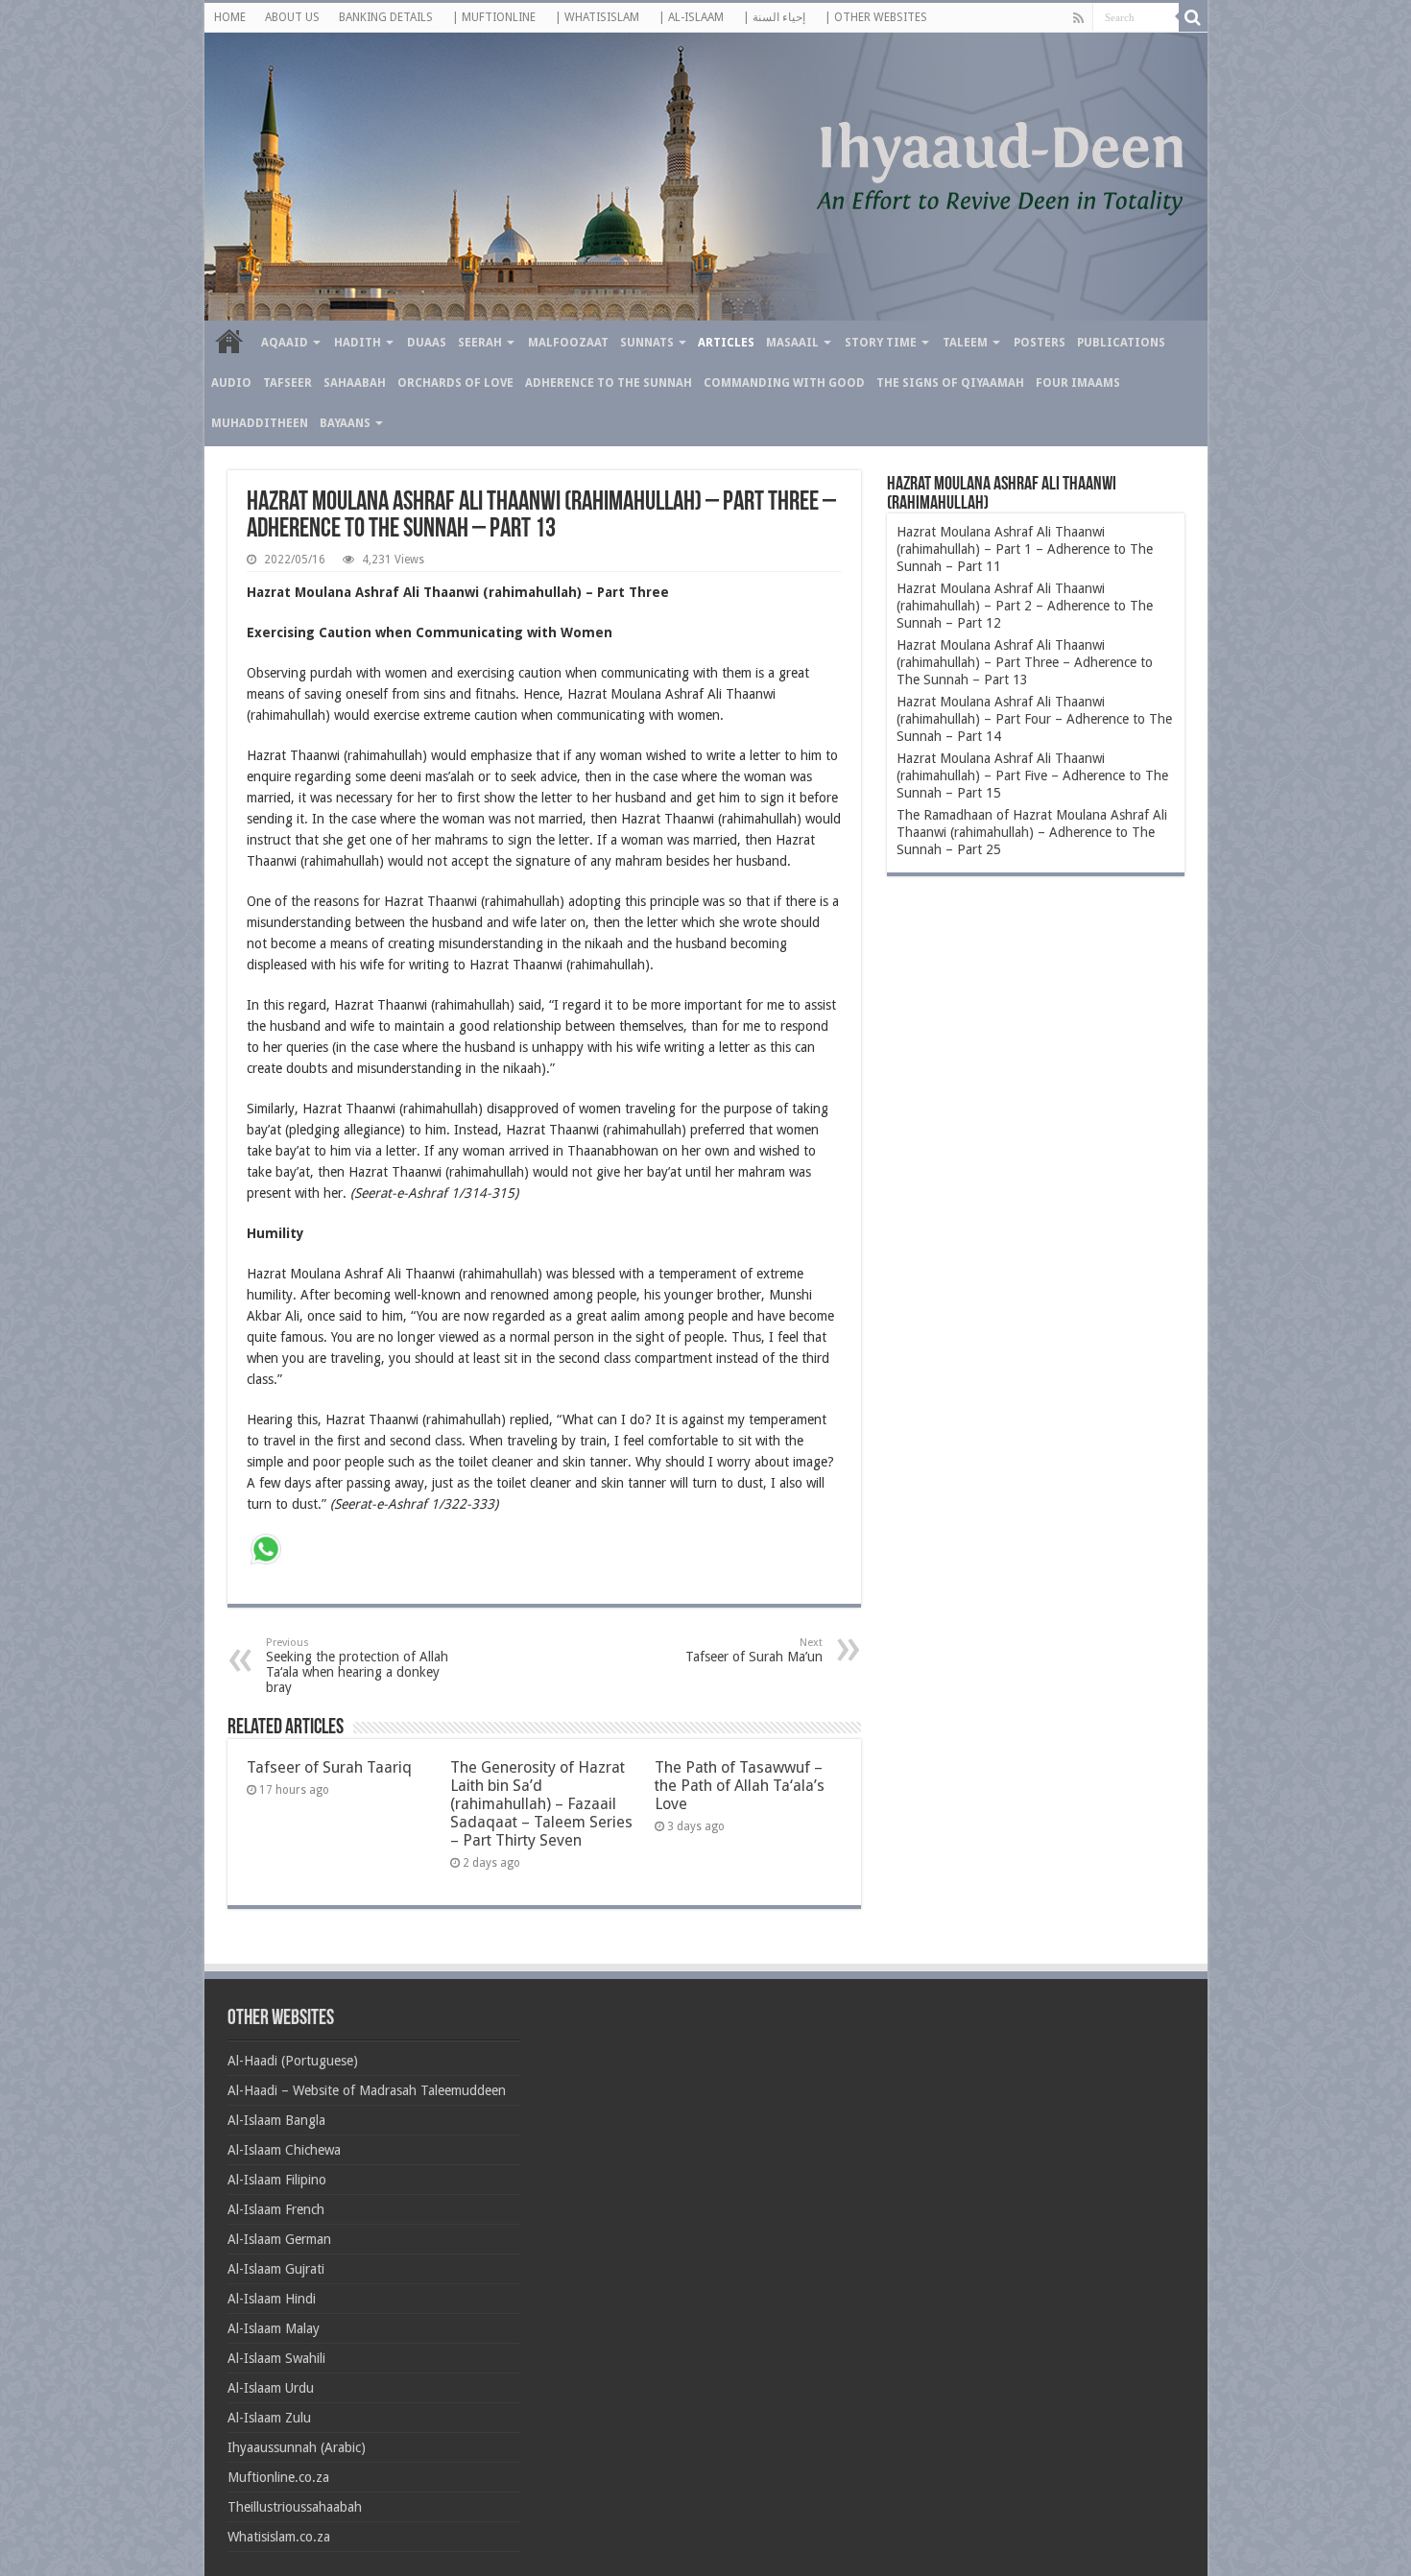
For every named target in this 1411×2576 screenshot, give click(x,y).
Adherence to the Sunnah (609, 383)
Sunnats (647, 343)
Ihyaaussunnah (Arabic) (297, 2447)
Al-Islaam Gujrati (276, 2269)
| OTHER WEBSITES (876, 17)
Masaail (792, 343)
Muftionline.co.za (278, 2477)
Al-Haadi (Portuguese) (293, 2061)
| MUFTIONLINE (494, 17)
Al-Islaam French (276, 2209)
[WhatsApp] (266, 1551)
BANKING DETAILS (386, 17)
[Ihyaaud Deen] (706, 177)
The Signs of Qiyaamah (950, 383)
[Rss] (1078, 18)
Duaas (427, 343)
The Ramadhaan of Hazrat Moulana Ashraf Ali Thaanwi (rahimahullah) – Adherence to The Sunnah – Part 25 (1032, 832)
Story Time (881, 343)
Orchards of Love (455, 383)
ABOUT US (292, 17)
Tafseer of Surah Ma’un (754, 1650)
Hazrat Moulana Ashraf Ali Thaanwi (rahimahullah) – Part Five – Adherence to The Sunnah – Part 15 (1032, 775)
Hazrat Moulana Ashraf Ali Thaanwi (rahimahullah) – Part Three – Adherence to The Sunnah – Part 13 (1025, 662)
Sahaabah (355, 383)
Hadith (358, 343)
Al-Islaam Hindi (272, 2299)
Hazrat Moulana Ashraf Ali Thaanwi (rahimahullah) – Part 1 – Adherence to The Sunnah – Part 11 (1025, 549)
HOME (230, 17)
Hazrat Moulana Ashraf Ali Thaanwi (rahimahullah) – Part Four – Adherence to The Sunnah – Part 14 (1034, 719)
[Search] (1193, 17)
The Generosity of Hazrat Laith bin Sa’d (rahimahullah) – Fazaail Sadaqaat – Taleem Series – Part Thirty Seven (541, 1804)
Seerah (480, 343)
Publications (1121, 343)
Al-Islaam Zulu (269, 2418)
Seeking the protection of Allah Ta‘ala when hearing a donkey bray (357, 1666)
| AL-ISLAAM (691, 17)
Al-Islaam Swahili (276, 2358)
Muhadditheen (260, 423)
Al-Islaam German (279, 2239)
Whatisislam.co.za (279, 2537)
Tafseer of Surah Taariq (329, 1767)
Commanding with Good (784, 383)
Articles (726, 343)
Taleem (965, 343)
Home (229, 341)
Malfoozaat (568, 343)
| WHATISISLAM (597, 17)
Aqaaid (285, 343)
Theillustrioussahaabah (295, 2507)
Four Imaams (1078, 383)
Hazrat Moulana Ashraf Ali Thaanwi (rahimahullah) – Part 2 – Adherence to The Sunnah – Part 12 (1025, 606)
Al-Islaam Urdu (271, 2388)
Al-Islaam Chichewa (284, 2150)
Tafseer (287, 383)
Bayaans (345, 423)
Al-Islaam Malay (274, 2328)
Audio (231, 383)
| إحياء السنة (774, 17)
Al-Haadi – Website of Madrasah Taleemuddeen (367, 2090)
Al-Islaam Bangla (276, 2120)
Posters (1040, 343)
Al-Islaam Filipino (277, 2180)
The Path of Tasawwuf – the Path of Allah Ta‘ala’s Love (740, 1786)
